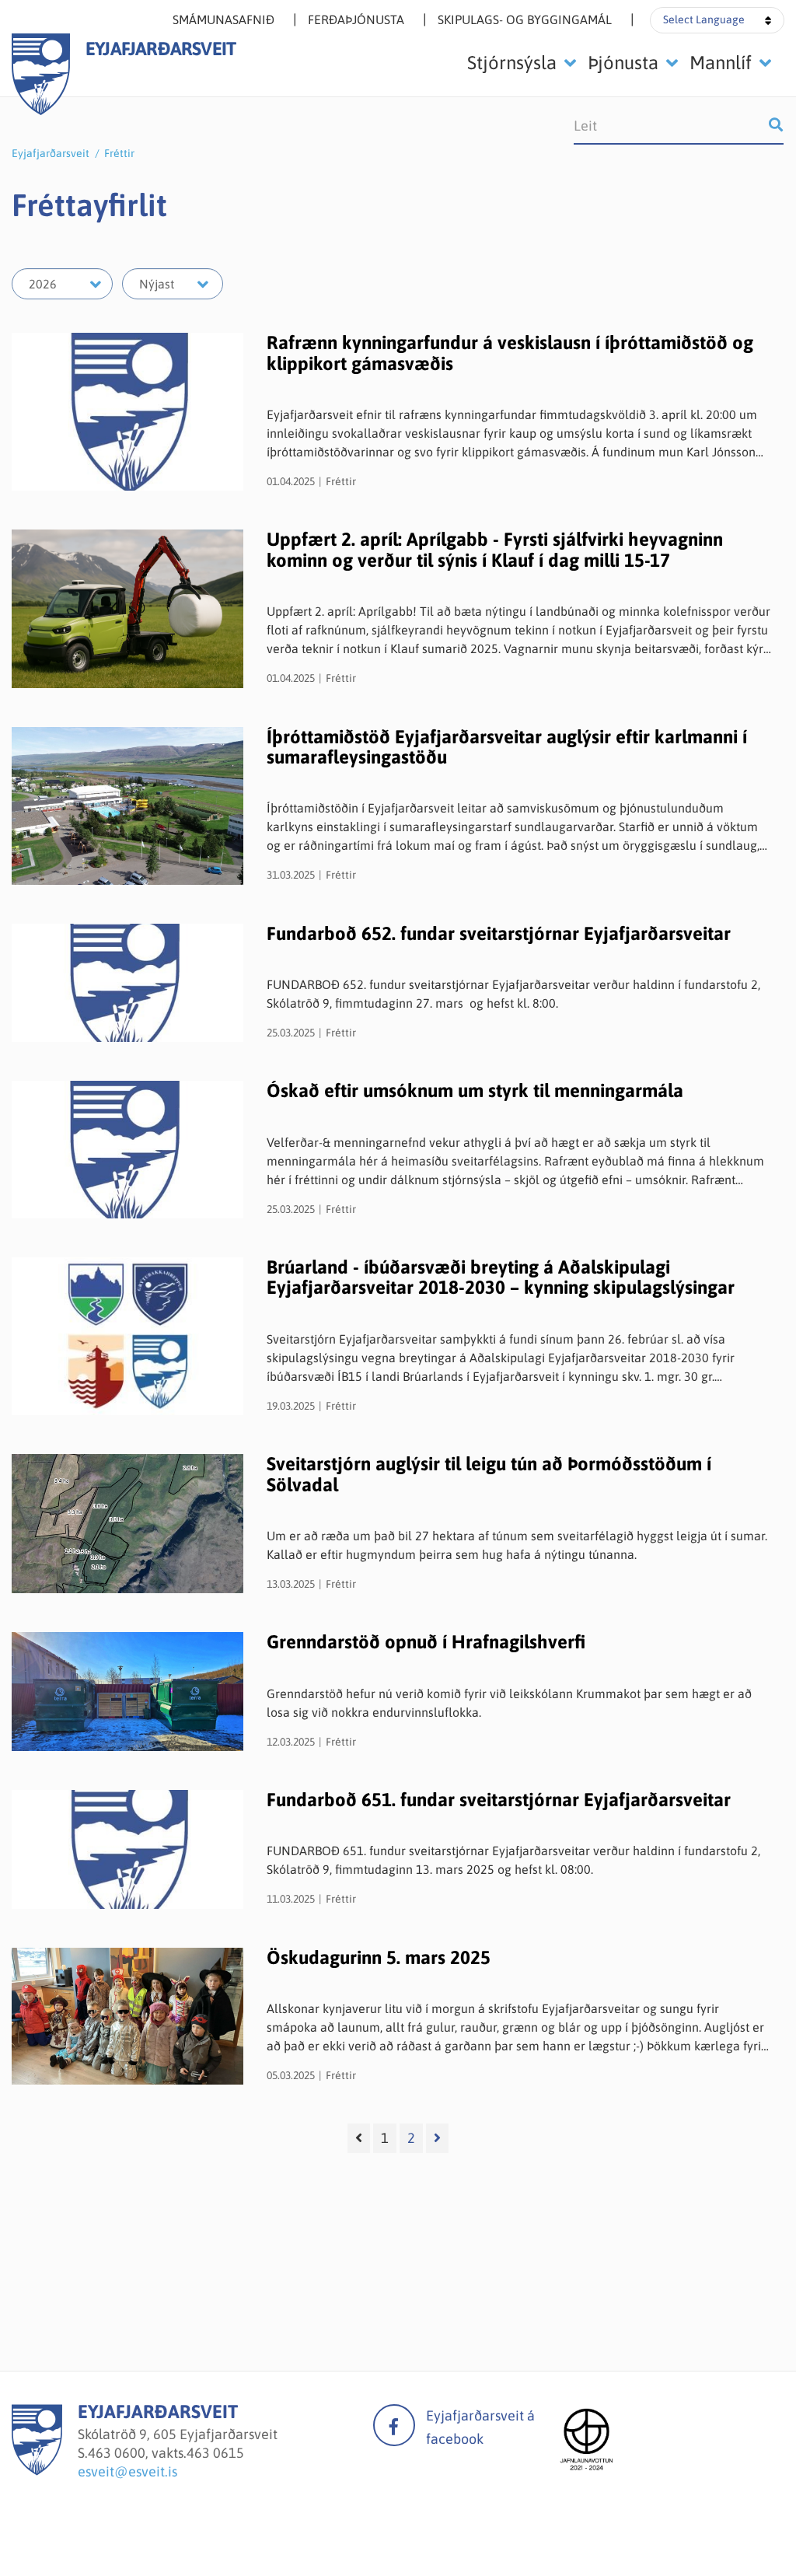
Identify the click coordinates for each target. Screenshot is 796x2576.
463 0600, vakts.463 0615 (166, 2453)
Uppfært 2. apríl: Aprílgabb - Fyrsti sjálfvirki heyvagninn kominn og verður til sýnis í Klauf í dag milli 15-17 (495, 549)
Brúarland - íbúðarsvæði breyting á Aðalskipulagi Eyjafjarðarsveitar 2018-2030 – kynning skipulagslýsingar (501, 1277)
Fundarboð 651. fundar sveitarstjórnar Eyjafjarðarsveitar (499, 1800)
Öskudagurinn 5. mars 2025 (379, 1957)
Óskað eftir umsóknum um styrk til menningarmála (475, 1091)
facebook (394, 2425)
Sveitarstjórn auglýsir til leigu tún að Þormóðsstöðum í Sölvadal (489, 1474)
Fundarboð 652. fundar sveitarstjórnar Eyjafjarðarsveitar (499, 933)
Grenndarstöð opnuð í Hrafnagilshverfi (426, 1642)
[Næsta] (437, 2138)
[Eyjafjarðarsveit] (37, 2471)
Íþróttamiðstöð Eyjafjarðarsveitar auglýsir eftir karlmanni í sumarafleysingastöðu (507, 747)
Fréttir (119, 153)
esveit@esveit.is (127, 2471)
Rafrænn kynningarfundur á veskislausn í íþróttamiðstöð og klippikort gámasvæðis (510, 353)
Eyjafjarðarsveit (51, 153)
